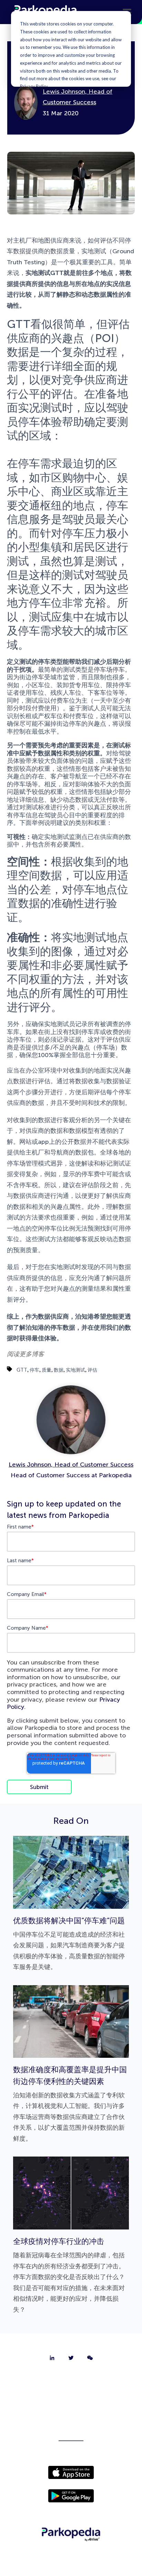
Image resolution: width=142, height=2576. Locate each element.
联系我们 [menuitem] (71, 2399)
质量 (47, 1370)
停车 (34, 1370)
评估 (92, 1370)
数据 (59, 1370)
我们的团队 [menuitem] (71, 2417)
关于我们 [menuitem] (71, 2382)
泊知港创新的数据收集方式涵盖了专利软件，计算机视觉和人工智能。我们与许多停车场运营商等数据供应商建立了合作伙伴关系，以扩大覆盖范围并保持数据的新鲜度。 (70, 2104)
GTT (22, 1370)
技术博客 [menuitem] (71, 2435)
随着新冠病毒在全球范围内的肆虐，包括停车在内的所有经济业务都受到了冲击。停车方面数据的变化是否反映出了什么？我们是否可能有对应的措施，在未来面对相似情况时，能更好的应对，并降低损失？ (69, 2275)
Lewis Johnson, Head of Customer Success (71, 1465)
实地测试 (75, 1370)
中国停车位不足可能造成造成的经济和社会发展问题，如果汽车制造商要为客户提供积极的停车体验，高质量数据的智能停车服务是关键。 (69, 1944)
